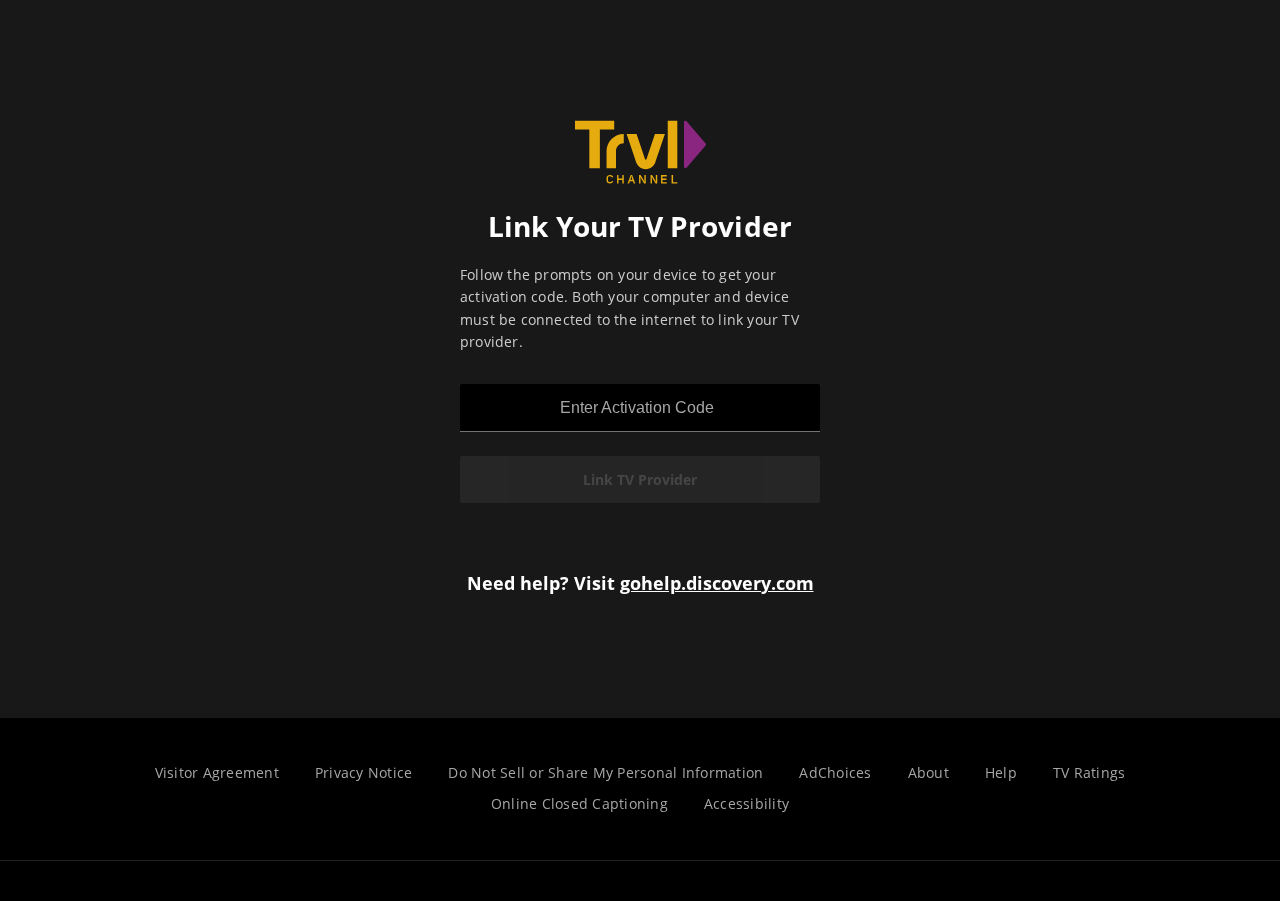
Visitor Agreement (217, 772)
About (928, 772)
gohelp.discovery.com (717, 583)
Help (1001, 772)
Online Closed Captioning (579, 803)
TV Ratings (1089, 772)
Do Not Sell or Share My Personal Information (605, 772)
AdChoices (835, 772)
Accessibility (746, 803)
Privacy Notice (364, 772)
